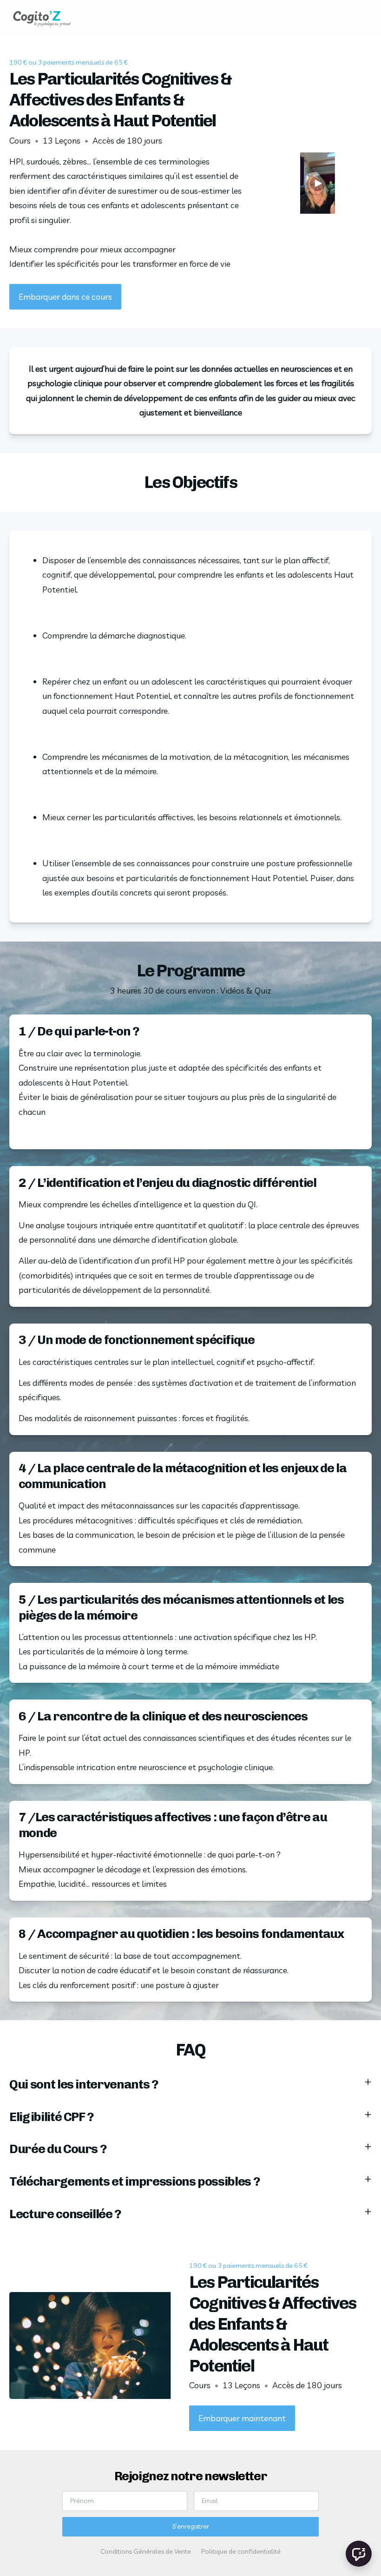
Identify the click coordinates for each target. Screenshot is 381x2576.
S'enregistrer (191, 2526)
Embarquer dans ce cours (65, 297)
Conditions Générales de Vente (146, 2551)
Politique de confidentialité (241, 2551)
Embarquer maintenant (242, 2418)
